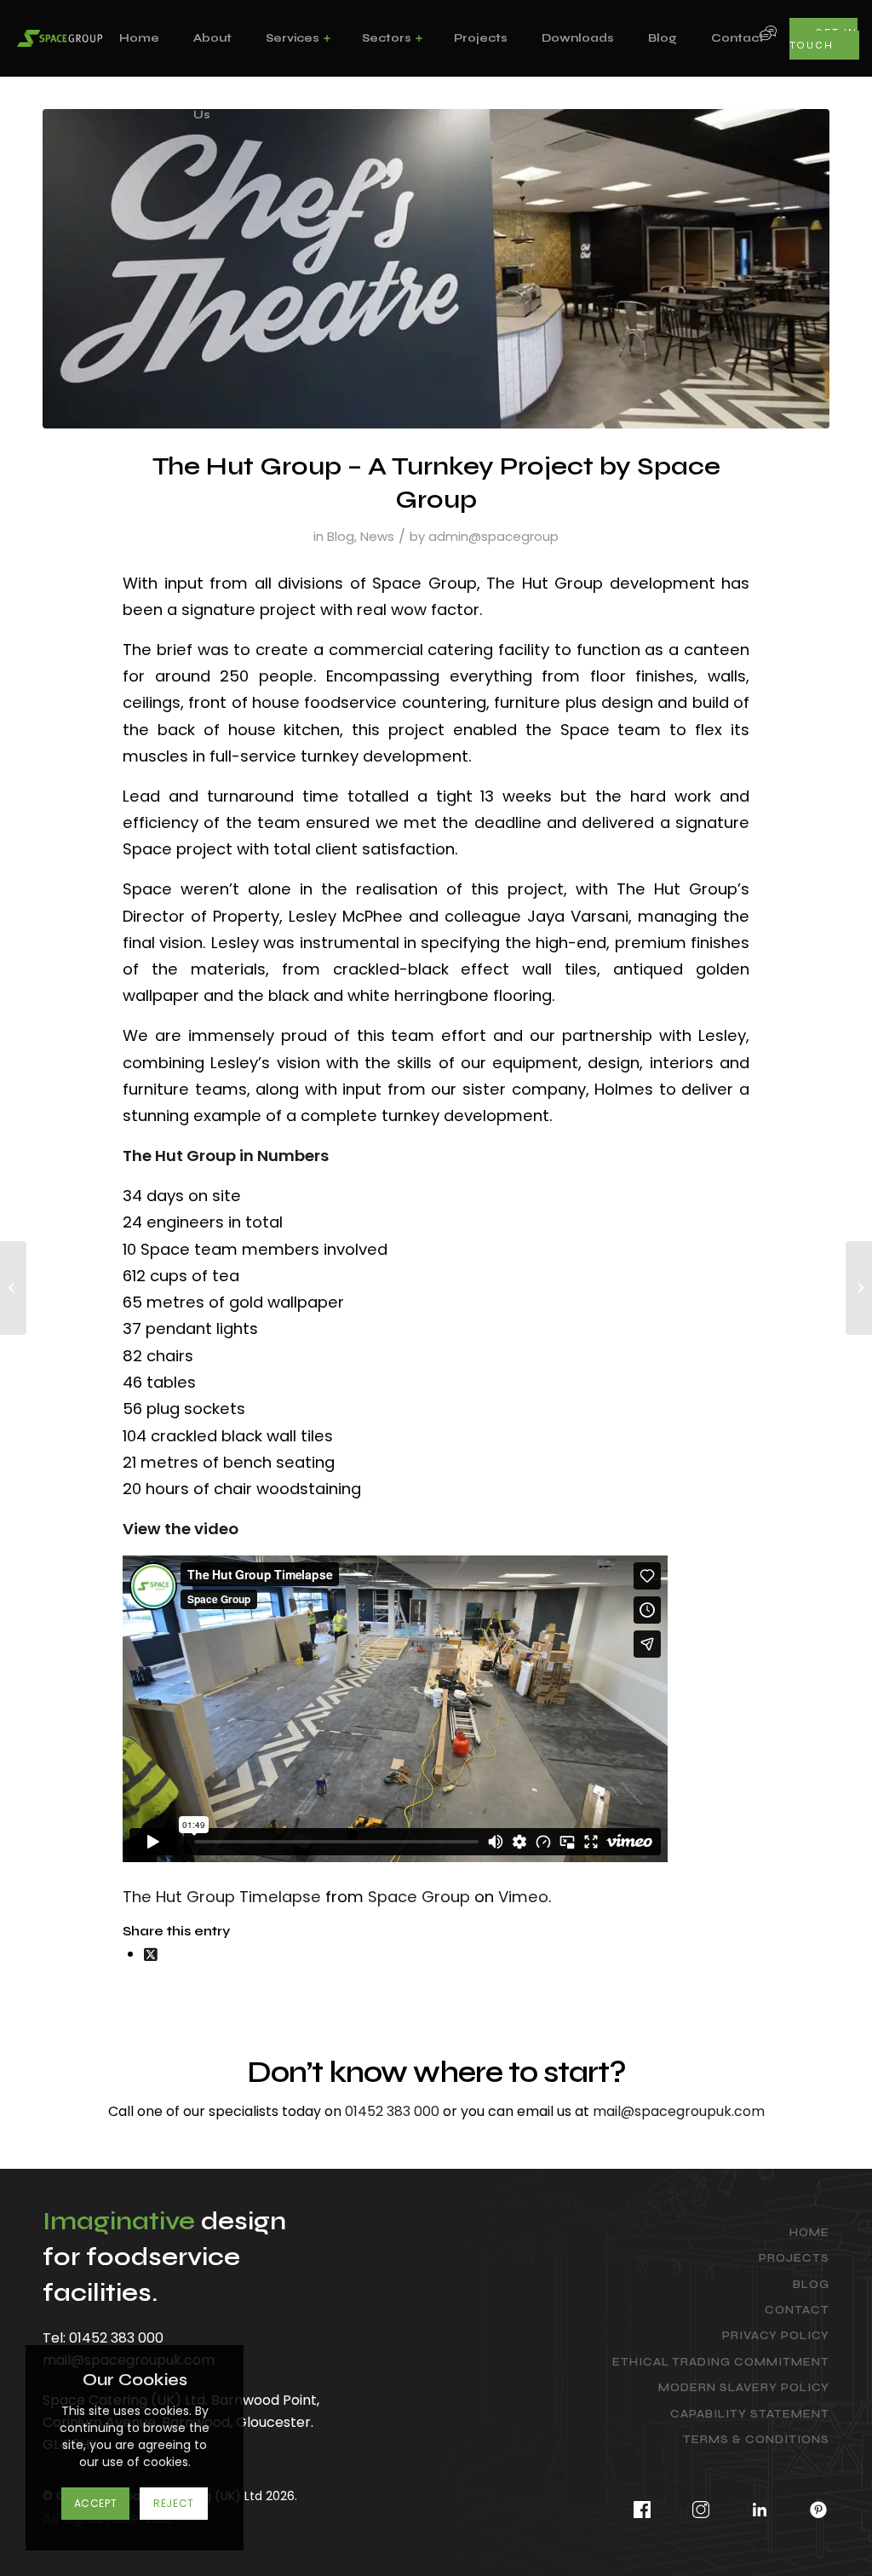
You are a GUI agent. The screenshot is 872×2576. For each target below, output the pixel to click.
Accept (96, 2503)
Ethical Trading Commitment (721, 2362)
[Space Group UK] (60, 38)
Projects (794, 2258)
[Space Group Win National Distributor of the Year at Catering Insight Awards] (13, 1288)
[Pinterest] (810, 2506)
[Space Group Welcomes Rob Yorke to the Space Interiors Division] (859, 1288)
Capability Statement (750, 2414)
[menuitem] (139, 38)
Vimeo (523, 1897)
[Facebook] (643, 2506)
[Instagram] (701, 2506)
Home (809, 2233)
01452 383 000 (392, 2111)
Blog (341, 536)
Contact (797, 2310)
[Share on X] (151, 1954)
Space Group (419, 1897)
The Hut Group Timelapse (222, 1897)
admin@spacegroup (493, 536)
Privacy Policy (776, 2336)
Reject (174, 2503)
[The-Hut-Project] (436, 269)
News (377, 536)
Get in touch (823, 39)
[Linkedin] (760, 2506)
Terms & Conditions (756, 2440)
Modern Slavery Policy (744, 2388)
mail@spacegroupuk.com (679, 2111)
